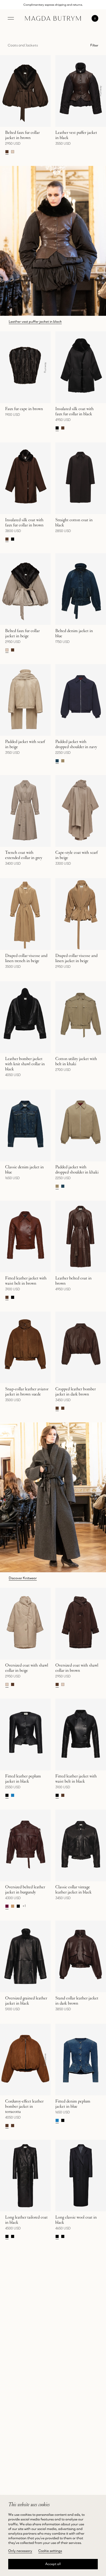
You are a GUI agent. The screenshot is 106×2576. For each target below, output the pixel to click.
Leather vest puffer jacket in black (35, 321)
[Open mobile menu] (11, 18)
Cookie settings (50, 2551)
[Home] (53, 18)
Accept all (53, 2564)
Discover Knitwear (23, 1578)
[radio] (7, 152)
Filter (94, 45)
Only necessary (20, 2551)
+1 (24, 1906)
